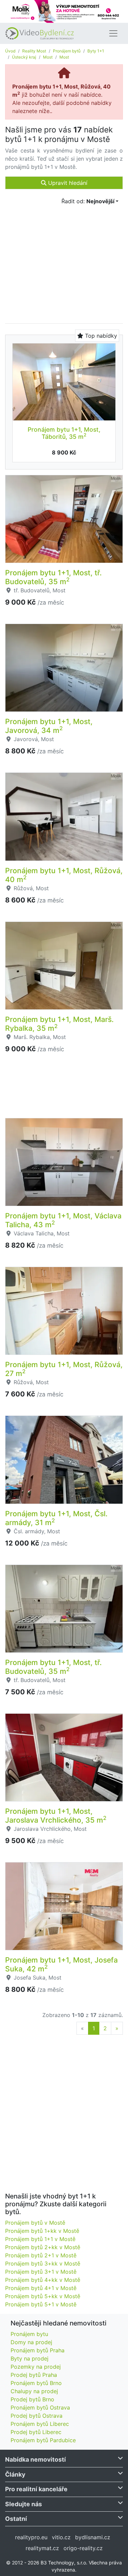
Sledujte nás (24, 2504)
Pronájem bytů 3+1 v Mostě (41, 2272)
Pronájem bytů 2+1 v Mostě (41, 2255)
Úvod (10, 51)
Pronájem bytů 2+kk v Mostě (43, 2247)
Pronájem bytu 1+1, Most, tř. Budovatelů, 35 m (53, 577)
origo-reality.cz (83, 2548)
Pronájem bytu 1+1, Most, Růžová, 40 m (64, 875)
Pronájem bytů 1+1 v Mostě (40, 2239)
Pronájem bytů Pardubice (43, 2440)
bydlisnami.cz (93, 2537)
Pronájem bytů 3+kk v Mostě (43, 2263)
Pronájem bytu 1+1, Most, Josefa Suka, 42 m (61, 1964)
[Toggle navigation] (113, 33)
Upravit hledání (67, 183)
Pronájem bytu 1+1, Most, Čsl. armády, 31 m (56, 1518)
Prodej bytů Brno (32, 2399)
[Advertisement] (64, 1090)
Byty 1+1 (96, 51)
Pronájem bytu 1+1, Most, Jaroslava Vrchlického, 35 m (56, 1815)
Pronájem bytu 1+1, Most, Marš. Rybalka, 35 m (59, 1024)
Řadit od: (88, 201)
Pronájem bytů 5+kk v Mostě (43, 2296)
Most (48, 57)
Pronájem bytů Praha (38, 2350)
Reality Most (34, 51)
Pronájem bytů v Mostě (35, 2223)
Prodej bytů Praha (34, 2375)
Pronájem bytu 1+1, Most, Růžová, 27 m (64, 1369)
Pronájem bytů (67, 51)
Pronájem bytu (29, 2334)
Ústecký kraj (24, 57)
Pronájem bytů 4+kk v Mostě (43, 2280)
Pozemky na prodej (36, 2367)
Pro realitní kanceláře (36, 2489)
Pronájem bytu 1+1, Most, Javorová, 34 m (49, 726)
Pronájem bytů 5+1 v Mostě (41, 2304)
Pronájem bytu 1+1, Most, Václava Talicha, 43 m (63, 1220)
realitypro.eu (31, 2537)
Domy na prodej (31, 2342)
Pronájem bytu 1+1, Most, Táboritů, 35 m (64, 433)
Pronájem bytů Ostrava (40, 2407)
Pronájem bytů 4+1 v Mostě (41, 2288)
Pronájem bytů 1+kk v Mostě (42, 2231)
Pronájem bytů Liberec (40, 2424)
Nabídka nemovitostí (35, 2459)
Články (15, 2474)
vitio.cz (61, 2537)
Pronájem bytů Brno (36, 2383)
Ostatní (16, 2519)
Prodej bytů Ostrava (37, 2416)
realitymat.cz (42, 2548)
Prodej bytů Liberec (36, 2432)
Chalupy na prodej (34, 2391)
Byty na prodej (30, 2358)
